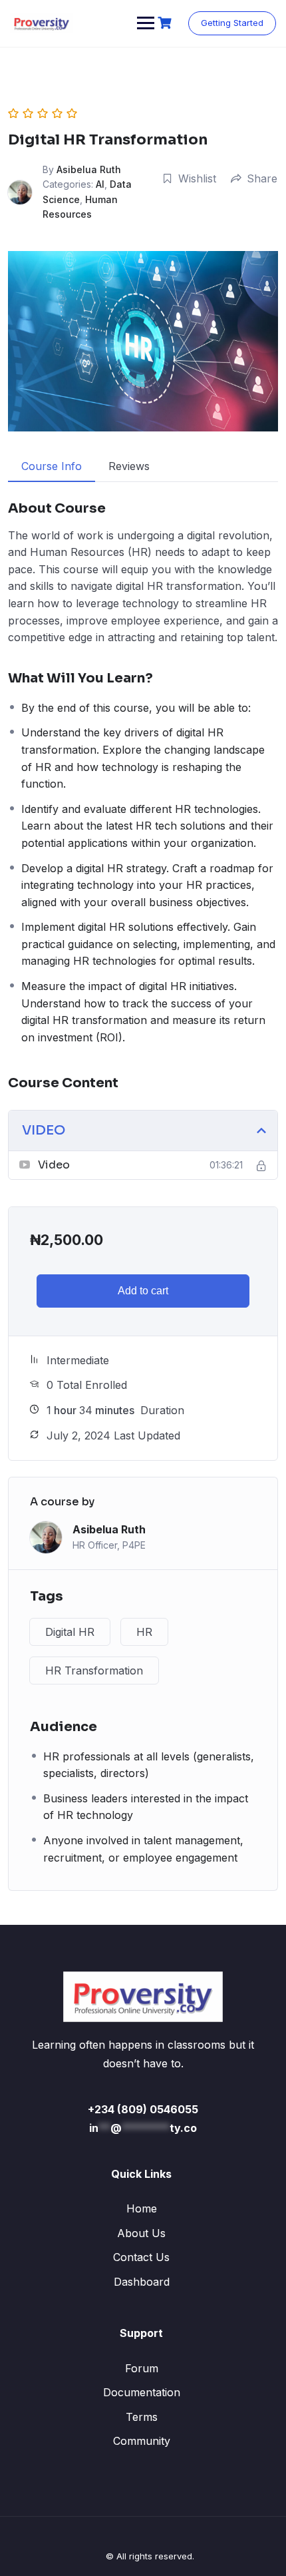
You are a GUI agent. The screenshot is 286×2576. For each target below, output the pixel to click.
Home (142, 2208)
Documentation (142, 2392)
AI (100, 184)
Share (262, 178)
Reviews (129, 466)
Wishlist (197, 178)
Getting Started (232, 23)
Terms (142, 2417)
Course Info (52, 466)
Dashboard (142, 2282)
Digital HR (70, 1632)
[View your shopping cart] (166, 23)
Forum (142, 2368)
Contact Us (141, 2257)
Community (142, 2441)
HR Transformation (94, 1671)
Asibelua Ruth (89, 169)
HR (144, 1632)
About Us (141, 2233)
